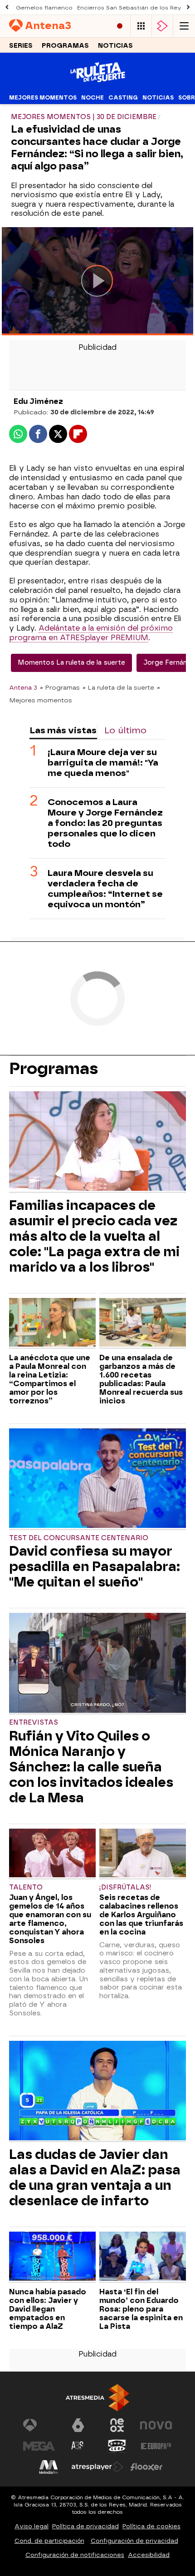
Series (21, 46)
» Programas (60, 687)
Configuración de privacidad (134, 2541)
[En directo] (120, 26)
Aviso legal (32, 2526)
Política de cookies (151, 2526)
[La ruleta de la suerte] (98, 85)
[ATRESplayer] (162, 26)
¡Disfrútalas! (125, 1887)
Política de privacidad (85, 2526)
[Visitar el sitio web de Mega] (39, 2446)
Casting (123, 98)
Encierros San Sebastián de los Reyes (133, 8)
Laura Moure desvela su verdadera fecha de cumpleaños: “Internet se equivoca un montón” (105, 889)
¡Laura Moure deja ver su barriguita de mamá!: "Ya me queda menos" (103, 763)
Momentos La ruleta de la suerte (71, 663)
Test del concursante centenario (79, 1538)
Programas (65, 46)
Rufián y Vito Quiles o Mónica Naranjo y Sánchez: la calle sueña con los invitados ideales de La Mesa (91, 1767)
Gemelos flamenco (44, 8)
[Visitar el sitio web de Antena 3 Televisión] (39, 2425)
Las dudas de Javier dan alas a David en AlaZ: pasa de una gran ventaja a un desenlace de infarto (95, 2178)
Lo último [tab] (125, 730)
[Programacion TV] (141, 26)
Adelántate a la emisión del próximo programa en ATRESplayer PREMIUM (91, 633)
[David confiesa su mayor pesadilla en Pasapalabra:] (97, 1479)
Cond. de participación (49, 2541)
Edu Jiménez (38, 401)
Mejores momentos (43, 98)
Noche (93, 98)
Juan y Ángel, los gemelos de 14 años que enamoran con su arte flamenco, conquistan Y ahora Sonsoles (50, 1919)
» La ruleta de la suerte (118, 687)
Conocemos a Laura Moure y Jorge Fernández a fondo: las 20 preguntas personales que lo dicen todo (105, 823)
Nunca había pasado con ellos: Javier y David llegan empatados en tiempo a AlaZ (48, 2309)
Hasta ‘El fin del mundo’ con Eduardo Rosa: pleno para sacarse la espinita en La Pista (141, 2309)
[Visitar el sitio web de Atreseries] (78, 2446)
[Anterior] (7, 7)
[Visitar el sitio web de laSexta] (78, 2425)
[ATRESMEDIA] (97, 2398)
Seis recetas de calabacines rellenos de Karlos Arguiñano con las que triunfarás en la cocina (141, 1915)
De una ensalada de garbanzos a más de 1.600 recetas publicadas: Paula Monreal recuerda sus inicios (141, 1379)
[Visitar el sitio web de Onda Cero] (117, 2446)
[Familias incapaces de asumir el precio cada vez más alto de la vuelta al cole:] (97, 1142)
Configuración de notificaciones (75, 2555)
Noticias (115, 46)
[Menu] (184, 26)
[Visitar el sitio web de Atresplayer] (97, 2467)
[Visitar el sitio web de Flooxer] (146, 2467)
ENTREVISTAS (34, 1723)
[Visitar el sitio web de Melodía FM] (49, 2467)
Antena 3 (23, 687)
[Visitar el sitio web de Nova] (156, 2425)
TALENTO (26, 1887)
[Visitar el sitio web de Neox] (117, 2425)
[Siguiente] (188, 7)
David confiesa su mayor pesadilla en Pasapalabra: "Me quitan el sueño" (95, 1566)
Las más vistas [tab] (63, 730)
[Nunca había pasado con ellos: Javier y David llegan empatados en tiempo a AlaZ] (52, 2257)
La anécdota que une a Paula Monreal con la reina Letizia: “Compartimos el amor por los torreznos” (50, 1379)
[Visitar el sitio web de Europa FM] (156, 2446)
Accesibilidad (149, 2555)
